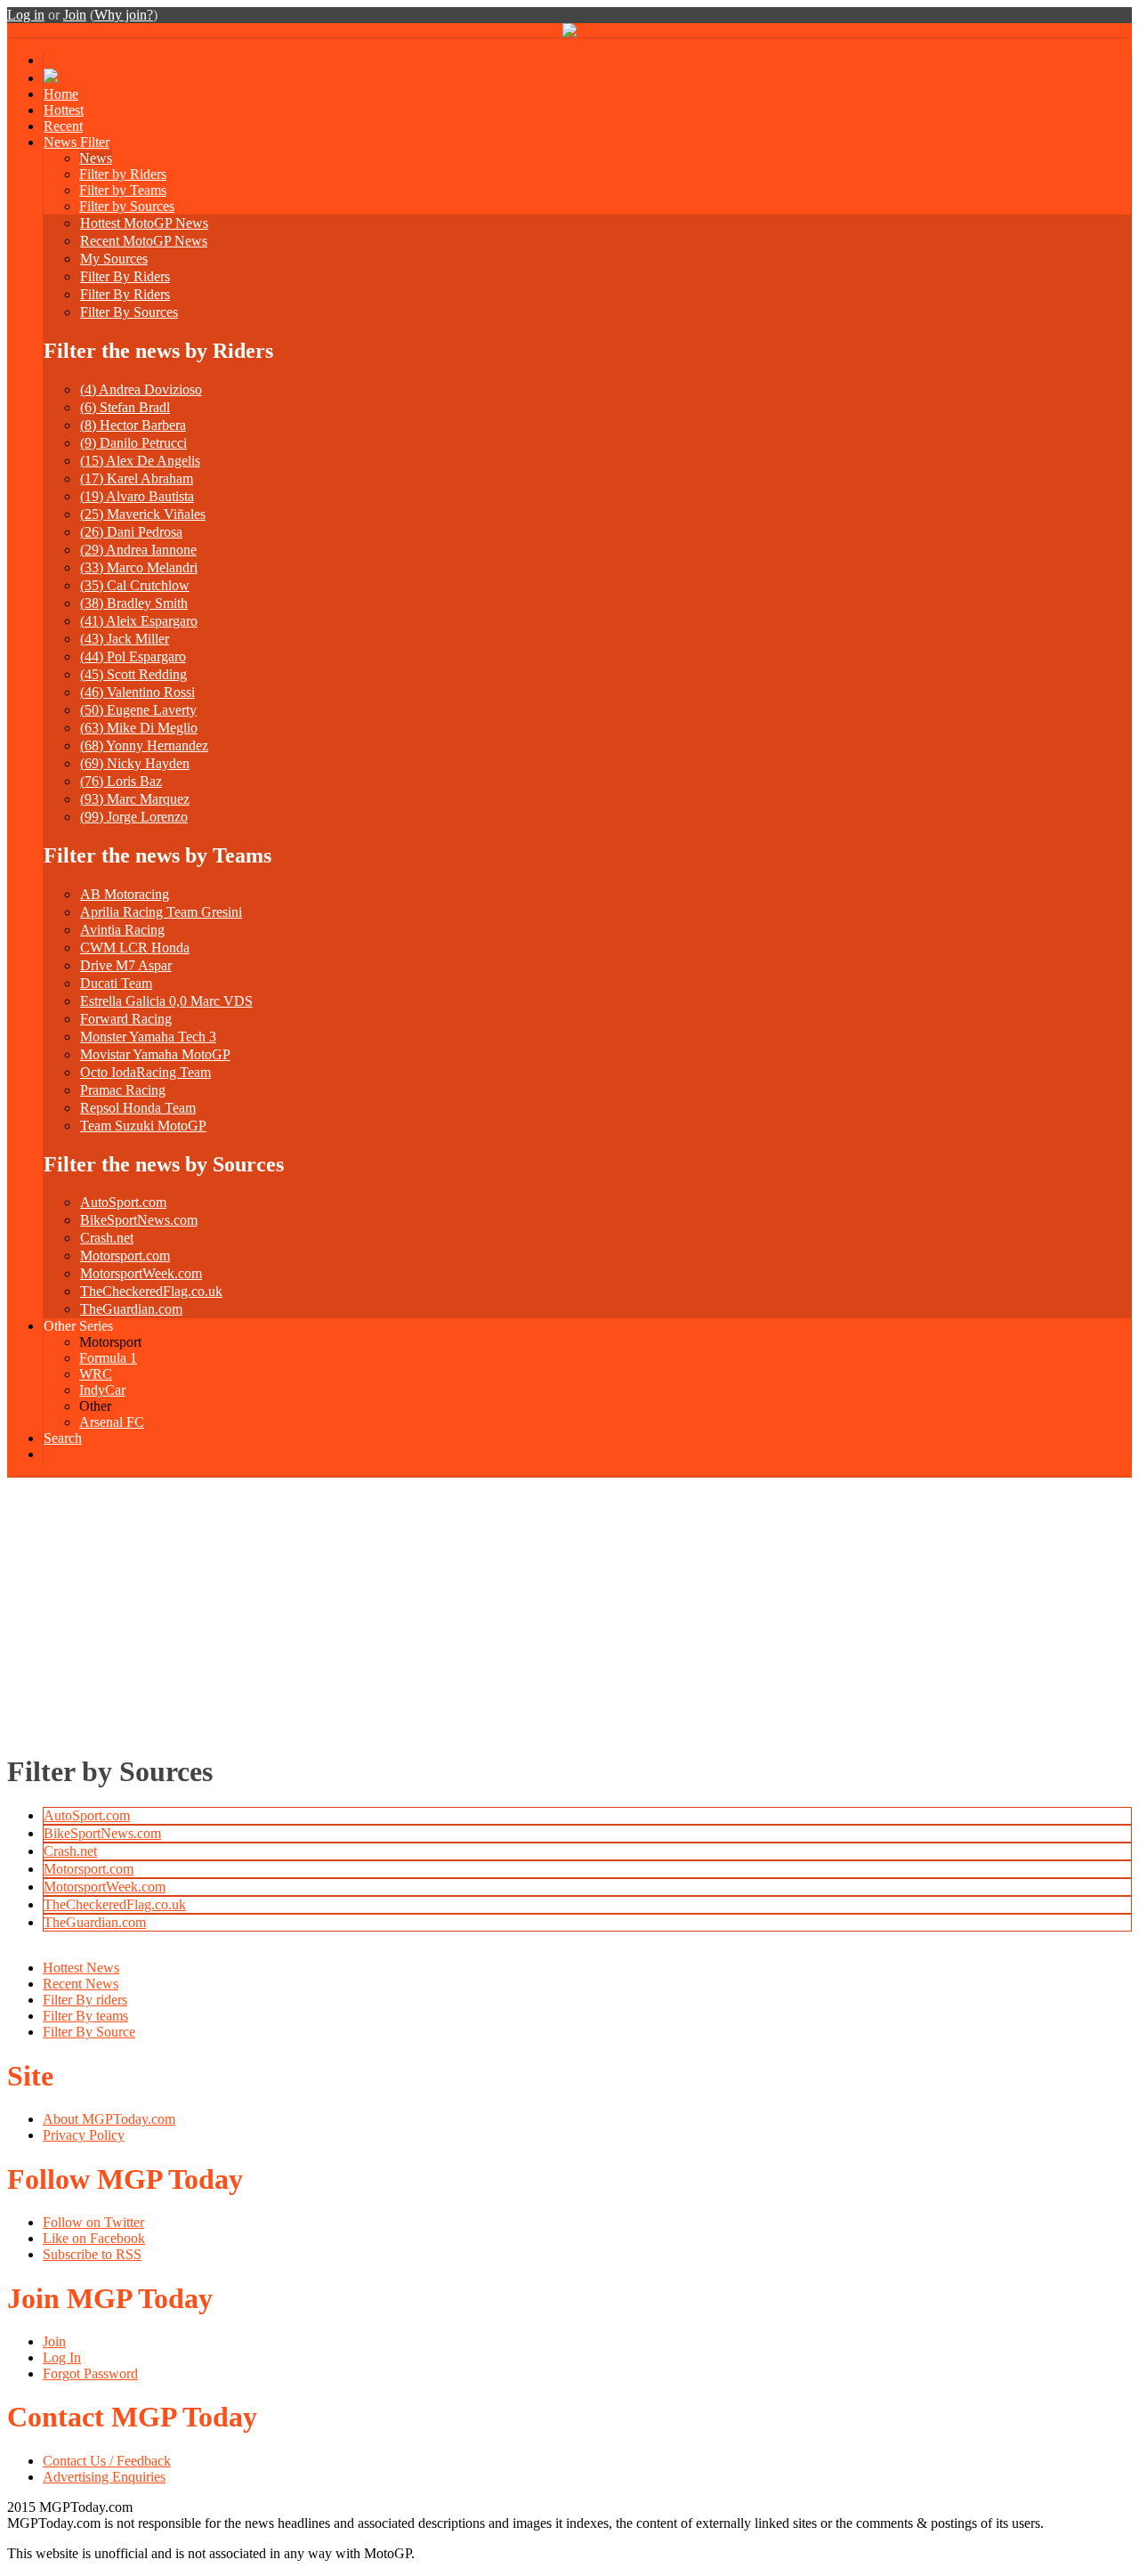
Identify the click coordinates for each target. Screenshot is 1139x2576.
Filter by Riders (123, 174)
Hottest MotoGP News (144, 223)
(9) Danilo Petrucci (133, 443)
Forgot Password (90, 2373)
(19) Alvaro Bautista (137, 496)
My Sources (114, 259)
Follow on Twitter (93, 2222)
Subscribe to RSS (92, 2254)
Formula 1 (108, 1358)
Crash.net (107, 1238)
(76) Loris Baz (121, 781)
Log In (62, 2357)
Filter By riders (85, 2000)
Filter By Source (89, 2032)
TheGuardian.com (131, 1309)
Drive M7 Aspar (126, 965)
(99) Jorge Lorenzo (134, 817)
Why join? (124, 15)
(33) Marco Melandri (139, 567)
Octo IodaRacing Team (145, 1072)
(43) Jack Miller (125, 639)
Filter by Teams (123, 190)
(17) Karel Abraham (137, 478)
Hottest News (81, 1968)
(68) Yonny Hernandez (144, 745)
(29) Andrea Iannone (138, 550)
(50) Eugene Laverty (138, 710)
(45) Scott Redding (133, 674)
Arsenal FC (112, 1422)
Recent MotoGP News (144, 241)
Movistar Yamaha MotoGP (155, 1054)
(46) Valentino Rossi (137, 692)
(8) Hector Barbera (133, 425)
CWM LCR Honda (135, 948)
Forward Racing (126, 1019)
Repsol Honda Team (138, 1108)
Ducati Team (116, 983)
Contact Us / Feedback (107, 2461)
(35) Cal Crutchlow (135, 585)
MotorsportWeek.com (141, 1273)
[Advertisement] (569, 1611)
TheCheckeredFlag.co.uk (151, 1291)
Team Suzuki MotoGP (143, 1126)
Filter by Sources (127, 206)
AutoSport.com (123, 1202)
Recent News (81, 1984)
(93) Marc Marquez (135, 799)
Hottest (64, 110)
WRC (96, 1374)
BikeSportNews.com (139, 1220)
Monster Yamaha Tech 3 (148, 1037)
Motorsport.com (125, 1256)
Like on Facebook (94, 2238)
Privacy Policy (84, 2135)
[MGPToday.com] (569, 32)
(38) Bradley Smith (134, 603)
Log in (26, 15)
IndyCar (102, 1390)
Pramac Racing (123, 1090)
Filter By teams (85, 2016)
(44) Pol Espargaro (133, 656)
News (96, 158)
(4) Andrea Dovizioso (141, 389)
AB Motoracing (125, 894)
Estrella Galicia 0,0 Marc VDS (166, 1001)
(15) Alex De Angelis (140, 461)
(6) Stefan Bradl (125, 407)
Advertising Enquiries (104, 2477)
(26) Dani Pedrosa (131, 532)
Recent (63, 126)
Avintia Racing (122, 930)
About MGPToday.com (109, 2119)
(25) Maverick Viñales (143, 514)
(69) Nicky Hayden (135, 763)
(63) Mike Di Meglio (139, 728)
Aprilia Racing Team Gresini (161, 912)
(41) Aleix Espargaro (139, 621)
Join (75, 15)
